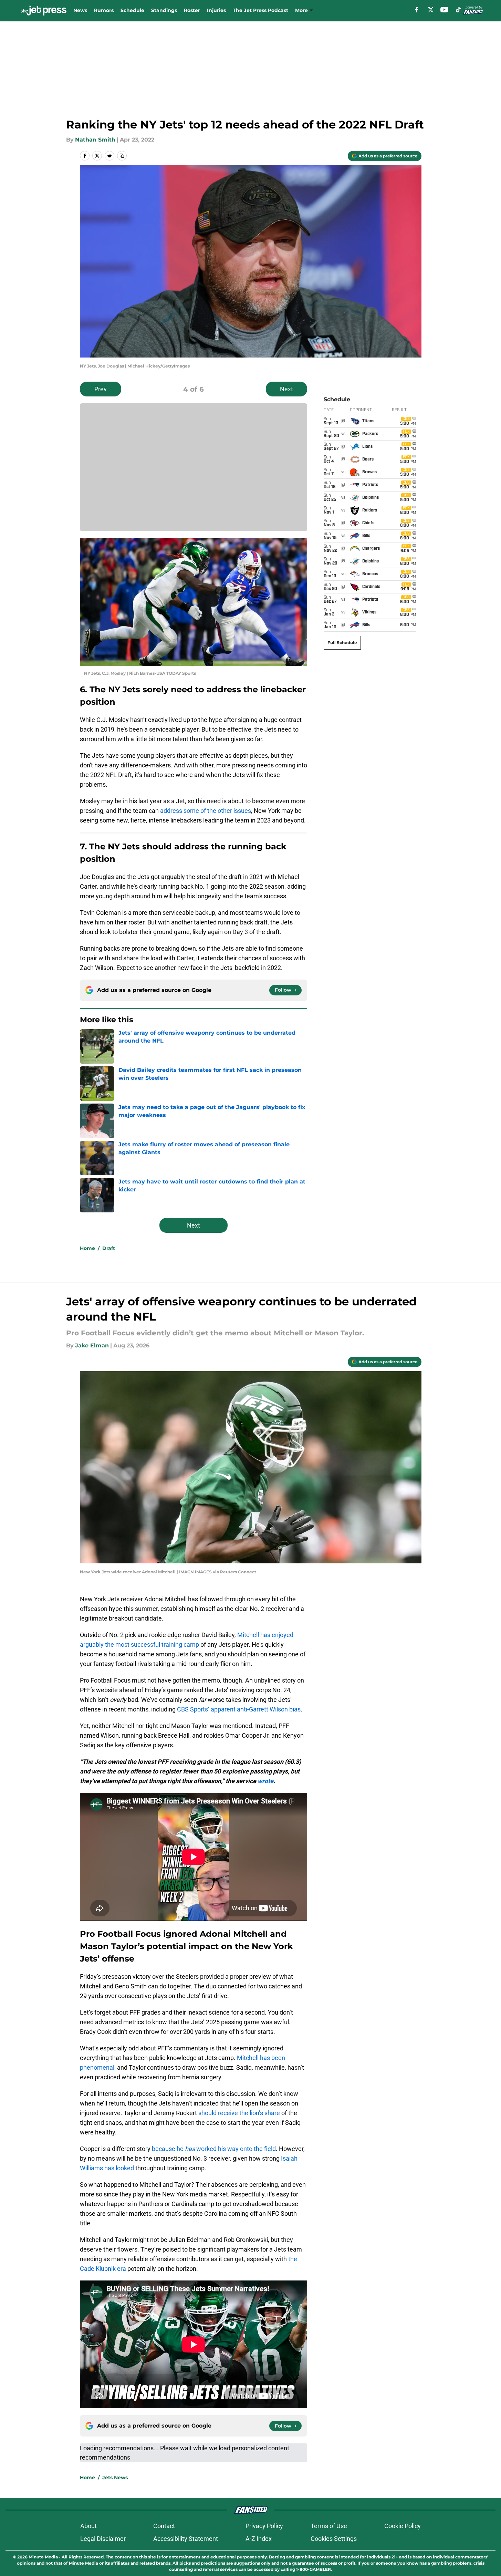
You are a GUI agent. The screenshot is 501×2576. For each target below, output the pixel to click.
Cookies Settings (334, 2539)
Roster (192, 10)
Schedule (132, 10)
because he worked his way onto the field (214, 2149)
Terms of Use (329, 2526)
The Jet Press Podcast (260, 10)
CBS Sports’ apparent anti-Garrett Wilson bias (239, 1709)
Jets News (115, 2477)
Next (286, 389)
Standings (164, 10)
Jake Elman (92, 1346)
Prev (101, 389)
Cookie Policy (403, 2526)
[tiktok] (458, 10)
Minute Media (43, 2557)
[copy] (122, 156)
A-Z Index (259, 2539)
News (80, 10)
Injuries (216, 10)
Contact (164, 2526)
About (88, 2526)
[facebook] (417, 10)
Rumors (104, 10)
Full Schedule (342, 643)
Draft (109, 1248)
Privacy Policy (264, 2526)
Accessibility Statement (186, 2539)
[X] (431, 10)
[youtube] (444, 10)
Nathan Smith (95, 140)
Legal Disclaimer (103, 2539)
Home (87, 1248)
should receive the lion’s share (239, 2113)
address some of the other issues (206, 811)
